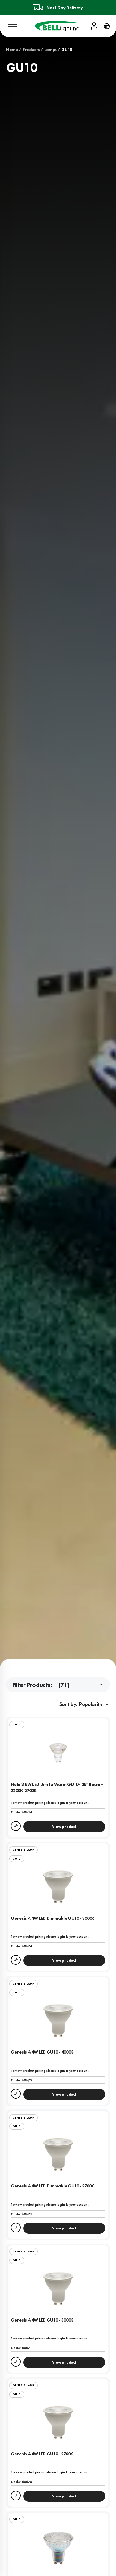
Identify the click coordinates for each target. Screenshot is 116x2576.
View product (64, 1827)
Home (12, 49)
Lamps (51, 49)
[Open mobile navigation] (12, 26)
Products (31, 49)
